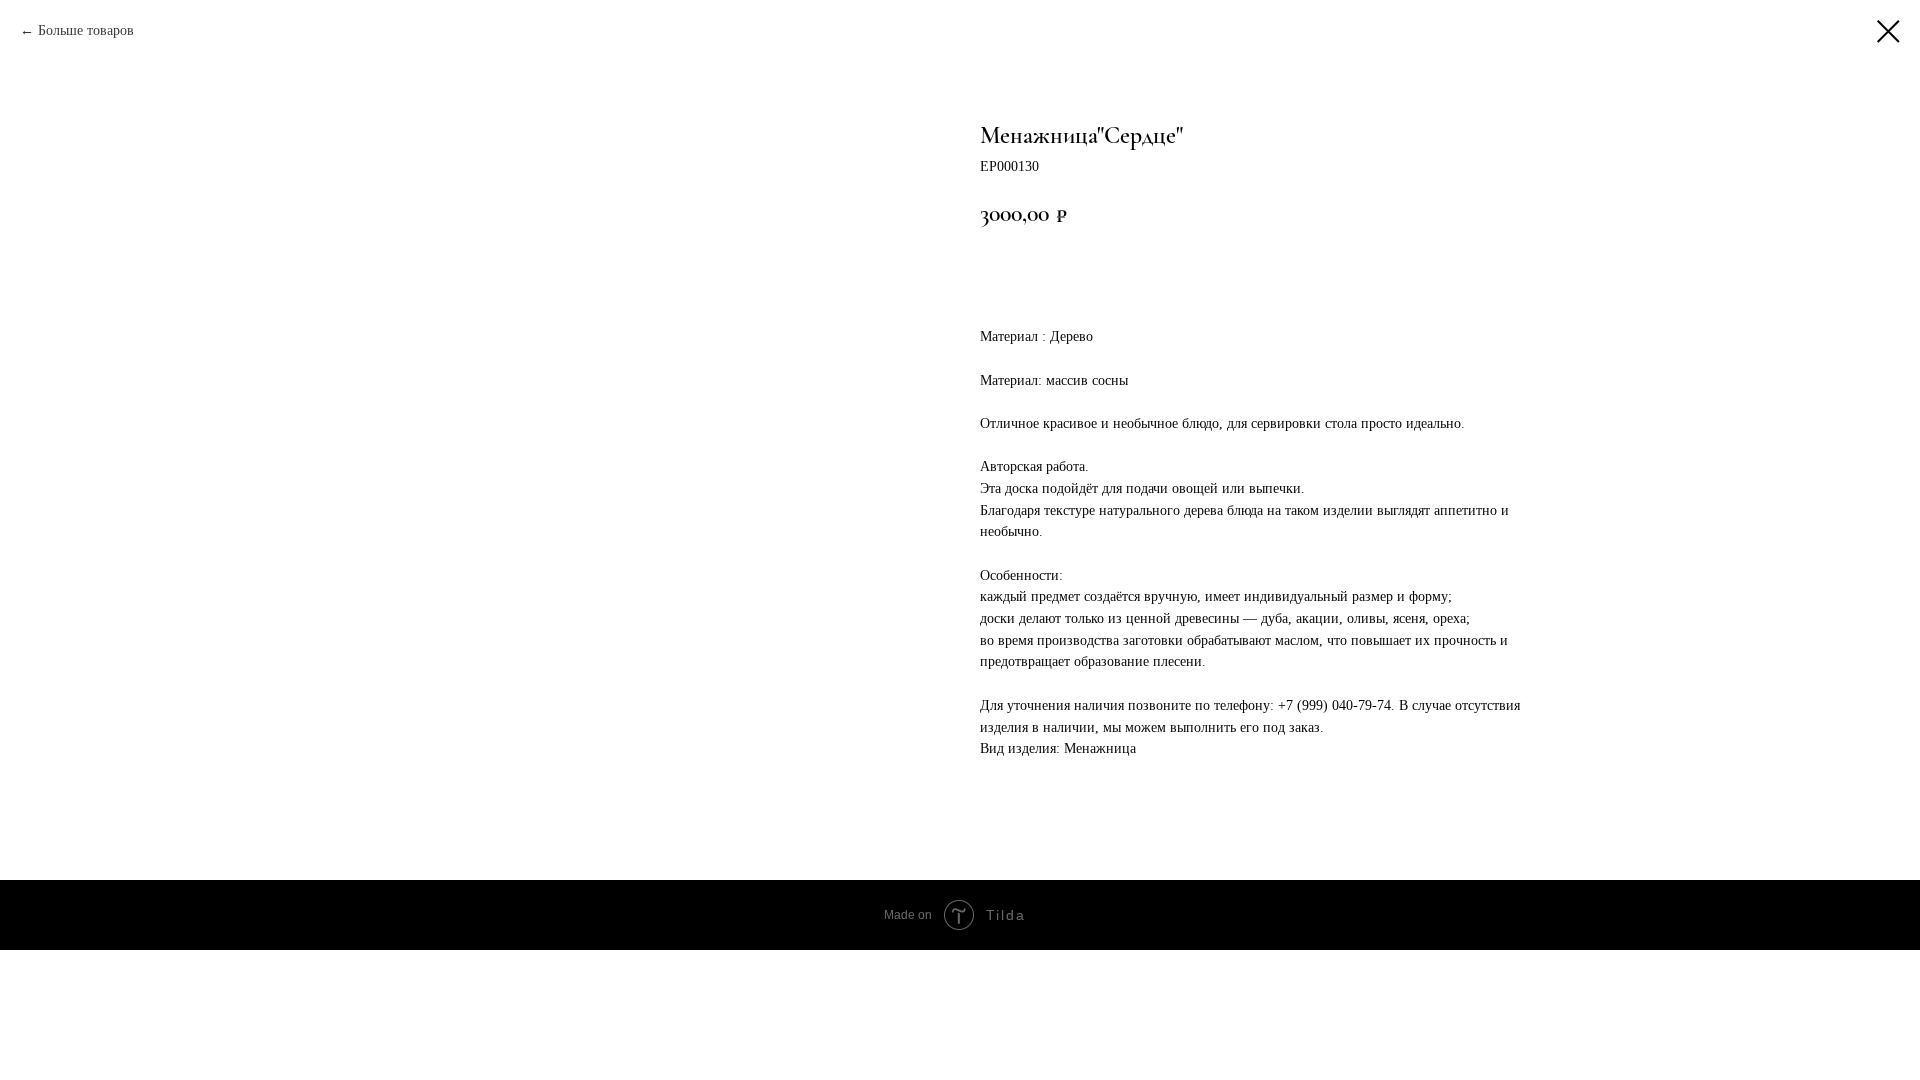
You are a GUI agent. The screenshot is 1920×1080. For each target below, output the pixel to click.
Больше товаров (86, 30)
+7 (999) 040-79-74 (1334, 705)
